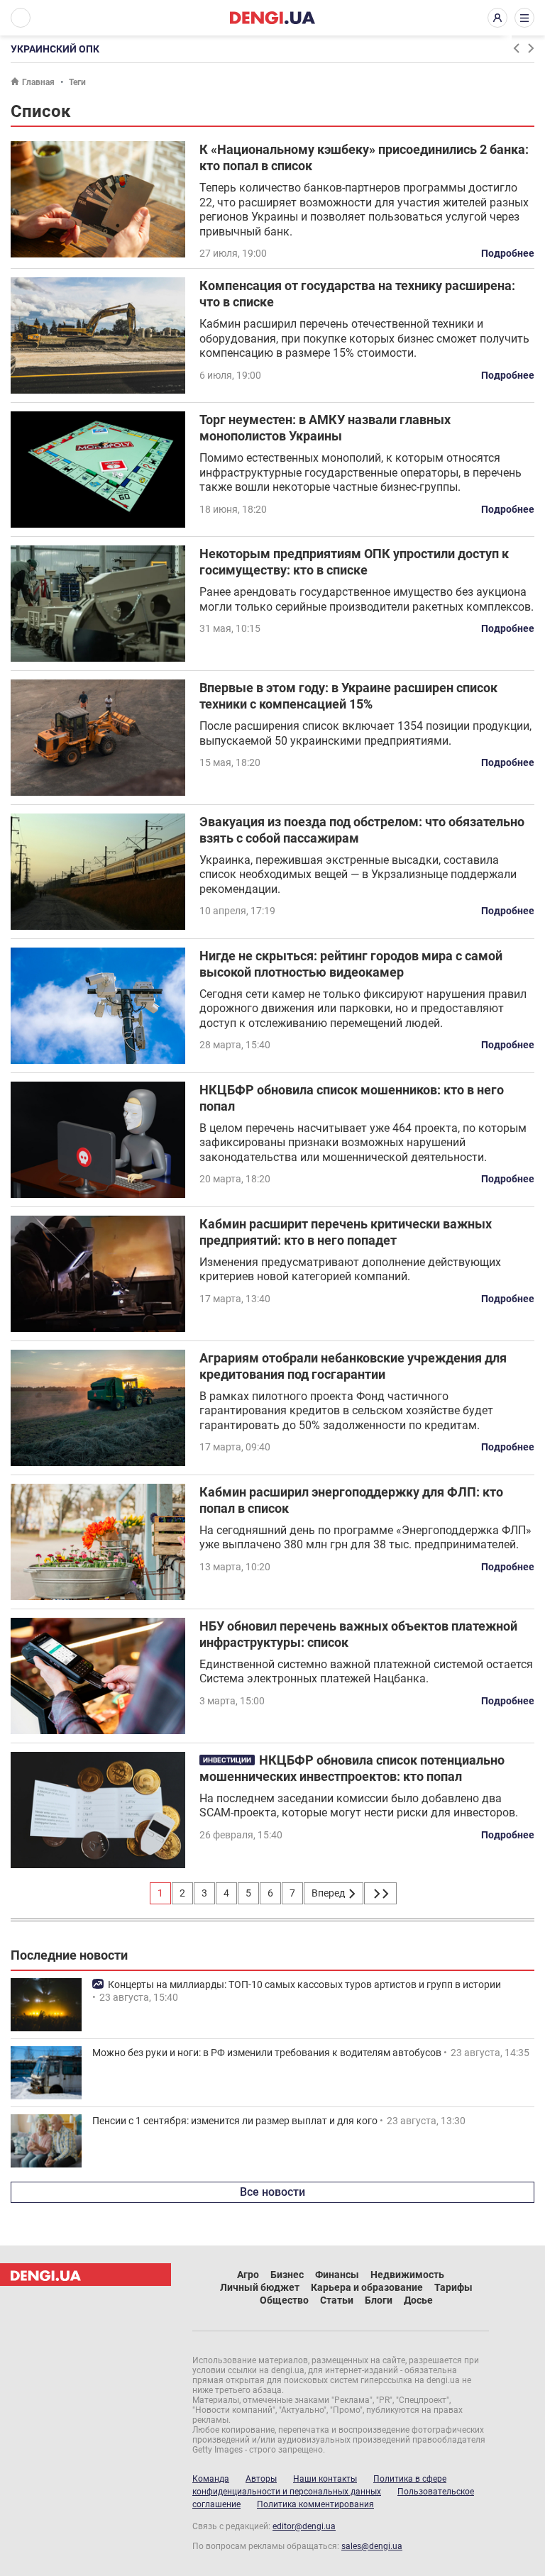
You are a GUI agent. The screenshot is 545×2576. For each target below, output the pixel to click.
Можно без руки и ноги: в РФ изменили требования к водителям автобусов (267, 2053)
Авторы (261, 2479)
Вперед (329, 1893)
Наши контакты (325, 2479)
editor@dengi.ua (304, 2526)
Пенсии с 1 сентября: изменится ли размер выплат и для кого (235, 2121)
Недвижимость (407, 2275)
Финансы (337, 2275)
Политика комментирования (315, 2504)
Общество (284, 2300)
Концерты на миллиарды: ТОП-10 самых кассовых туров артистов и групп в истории (304, 1984)
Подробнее (508, 253)
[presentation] (516, 48)
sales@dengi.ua (372, 2546)
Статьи (337, 2300)
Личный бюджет (260, 2287)
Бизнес (287, 2275)
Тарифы (453, 2287)
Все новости (272, 2192)
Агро (248, 2275)
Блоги (379, 2300)
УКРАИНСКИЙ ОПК (55, 49)
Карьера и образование (367, 2287)
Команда (211, 2479)
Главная (38, 82)
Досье (418, 2300)
